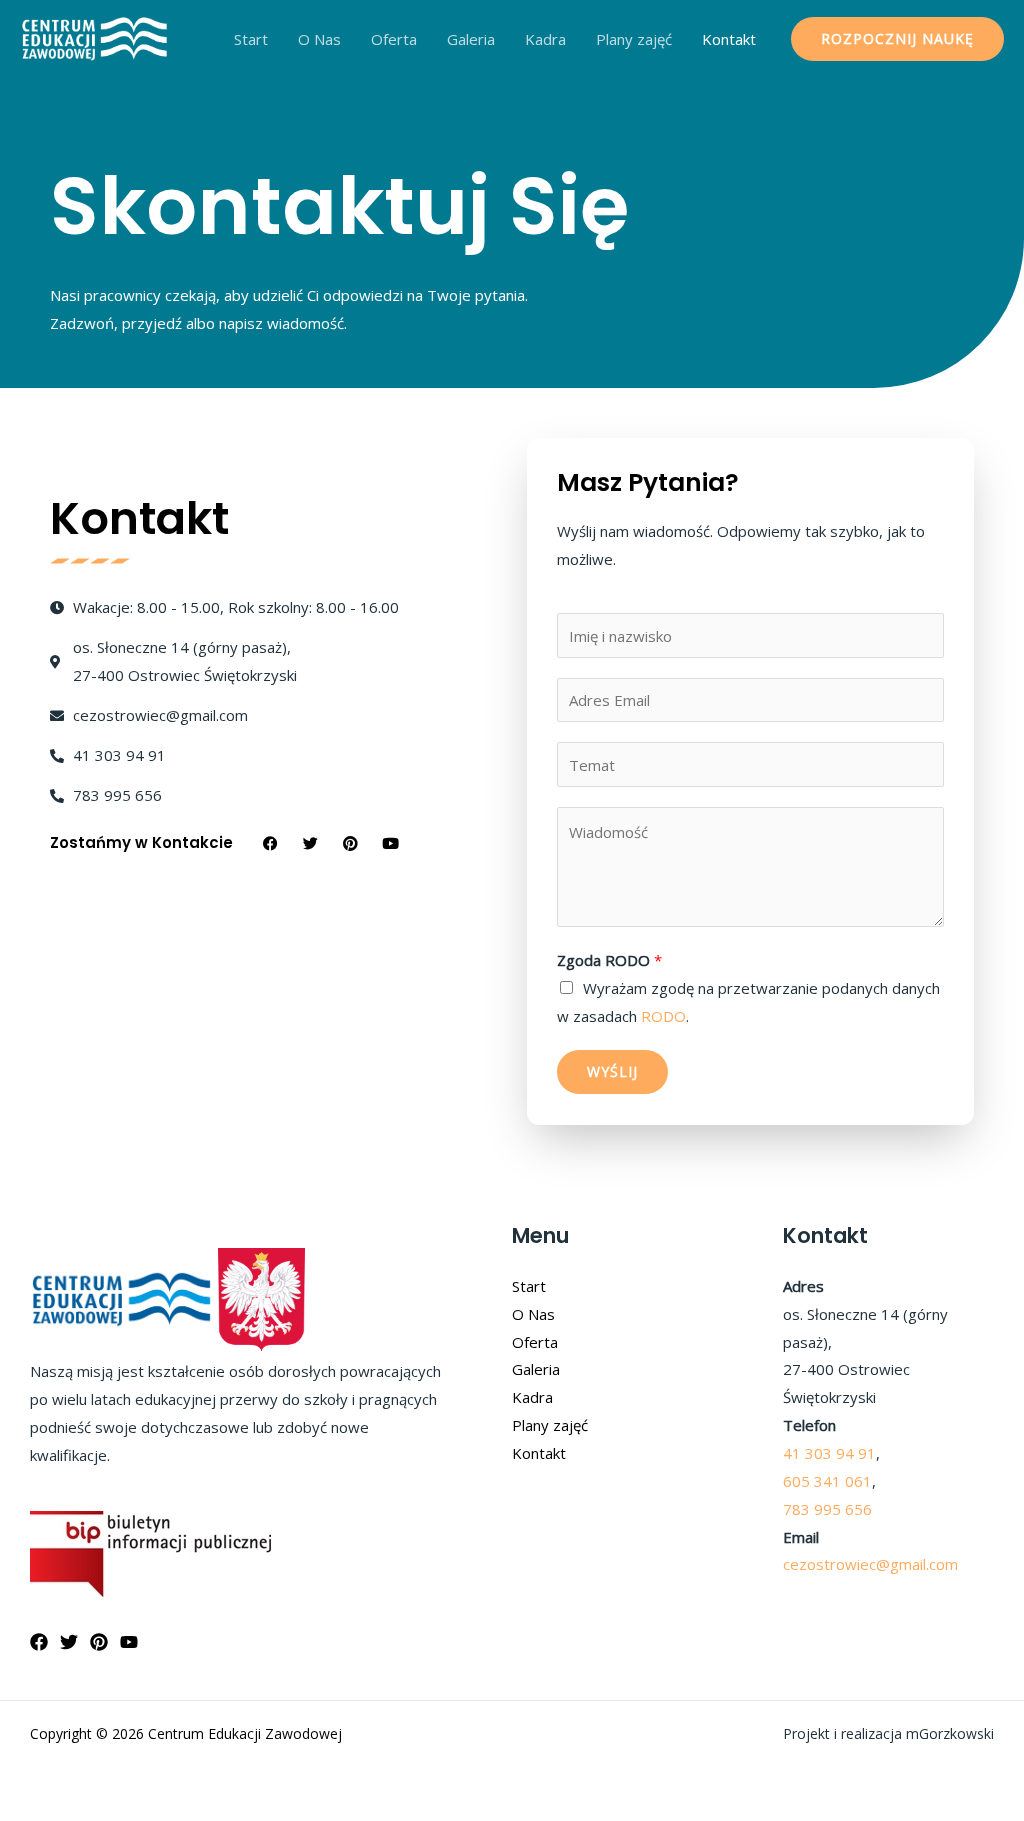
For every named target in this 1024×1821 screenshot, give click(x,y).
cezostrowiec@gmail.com (870, 1564)
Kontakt (729, 39)
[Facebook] (39, 1642)
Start (251, 39)
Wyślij (612, 1071)
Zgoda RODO (609, 960)
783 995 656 (827, 1509)
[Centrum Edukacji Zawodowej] (95, 37)
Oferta (394, 39)
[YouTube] (129, 1642)
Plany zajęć (634, 39)
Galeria (471, 39)
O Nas (319, 39)
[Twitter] (69, 1642)
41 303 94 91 (829, 1453)
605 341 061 (827, 1481)
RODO (663, 1016)
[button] (897, 39)
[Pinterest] (99, 1642)
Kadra (545, 39)
